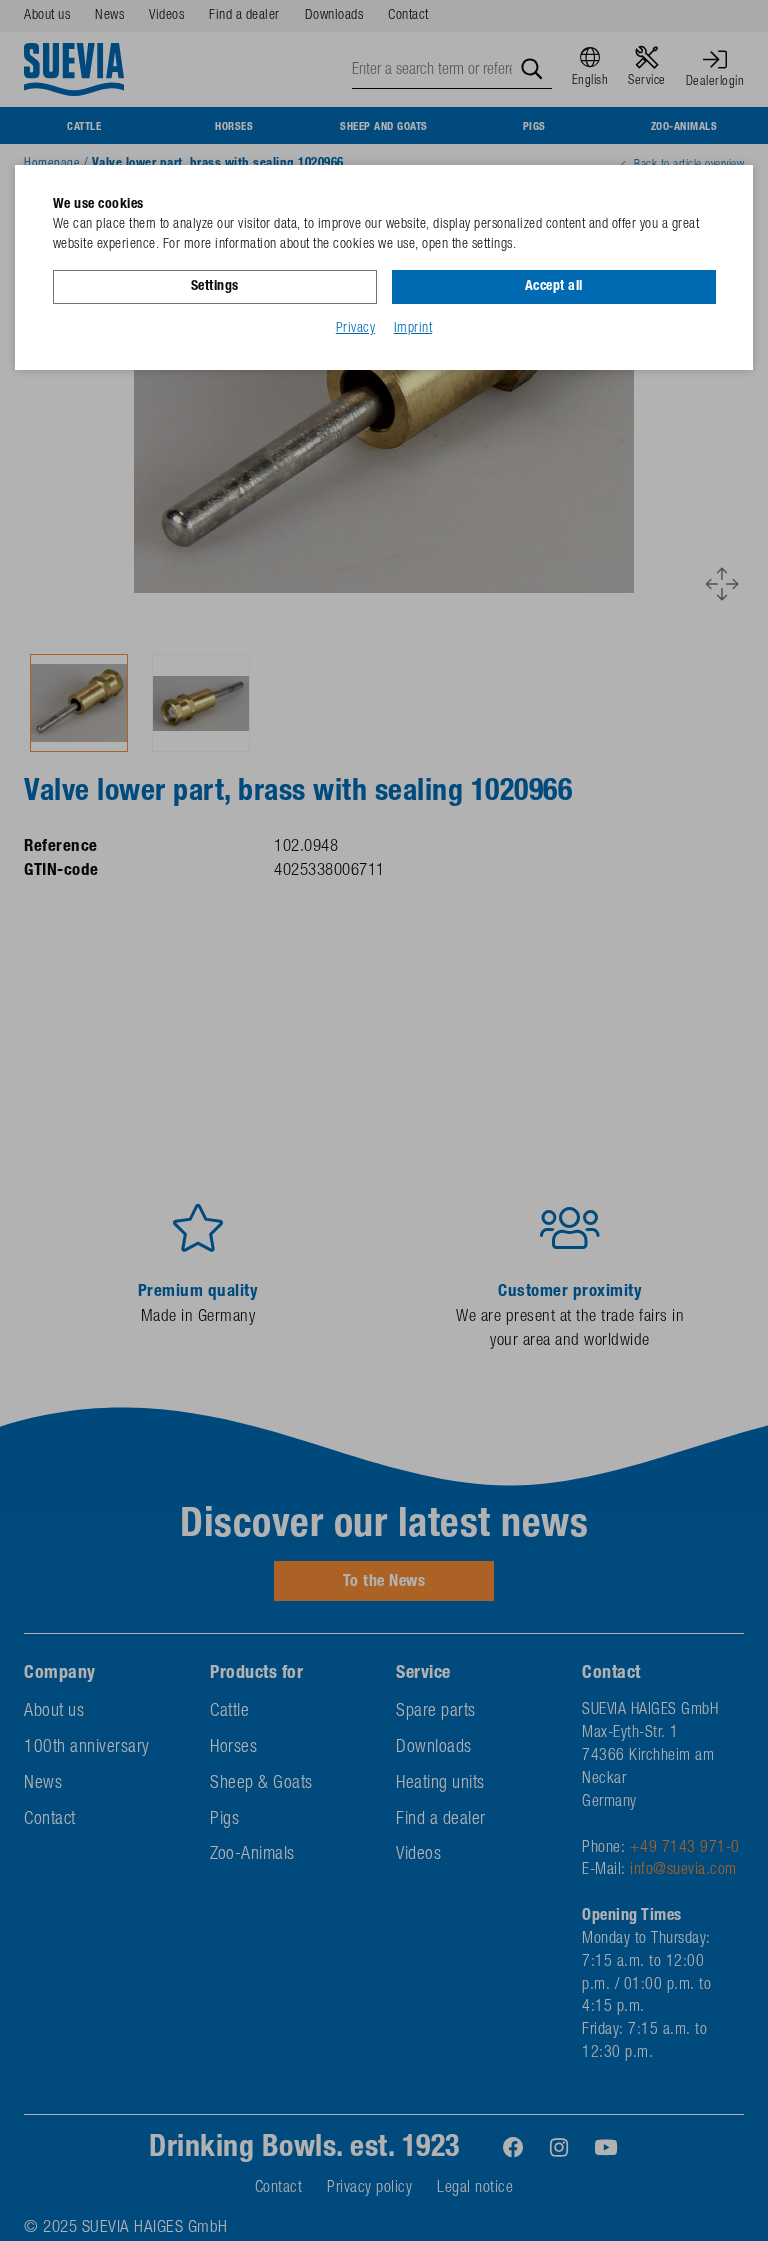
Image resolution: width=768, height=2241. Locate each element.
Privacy (356, 329)
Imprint (413, 329)
